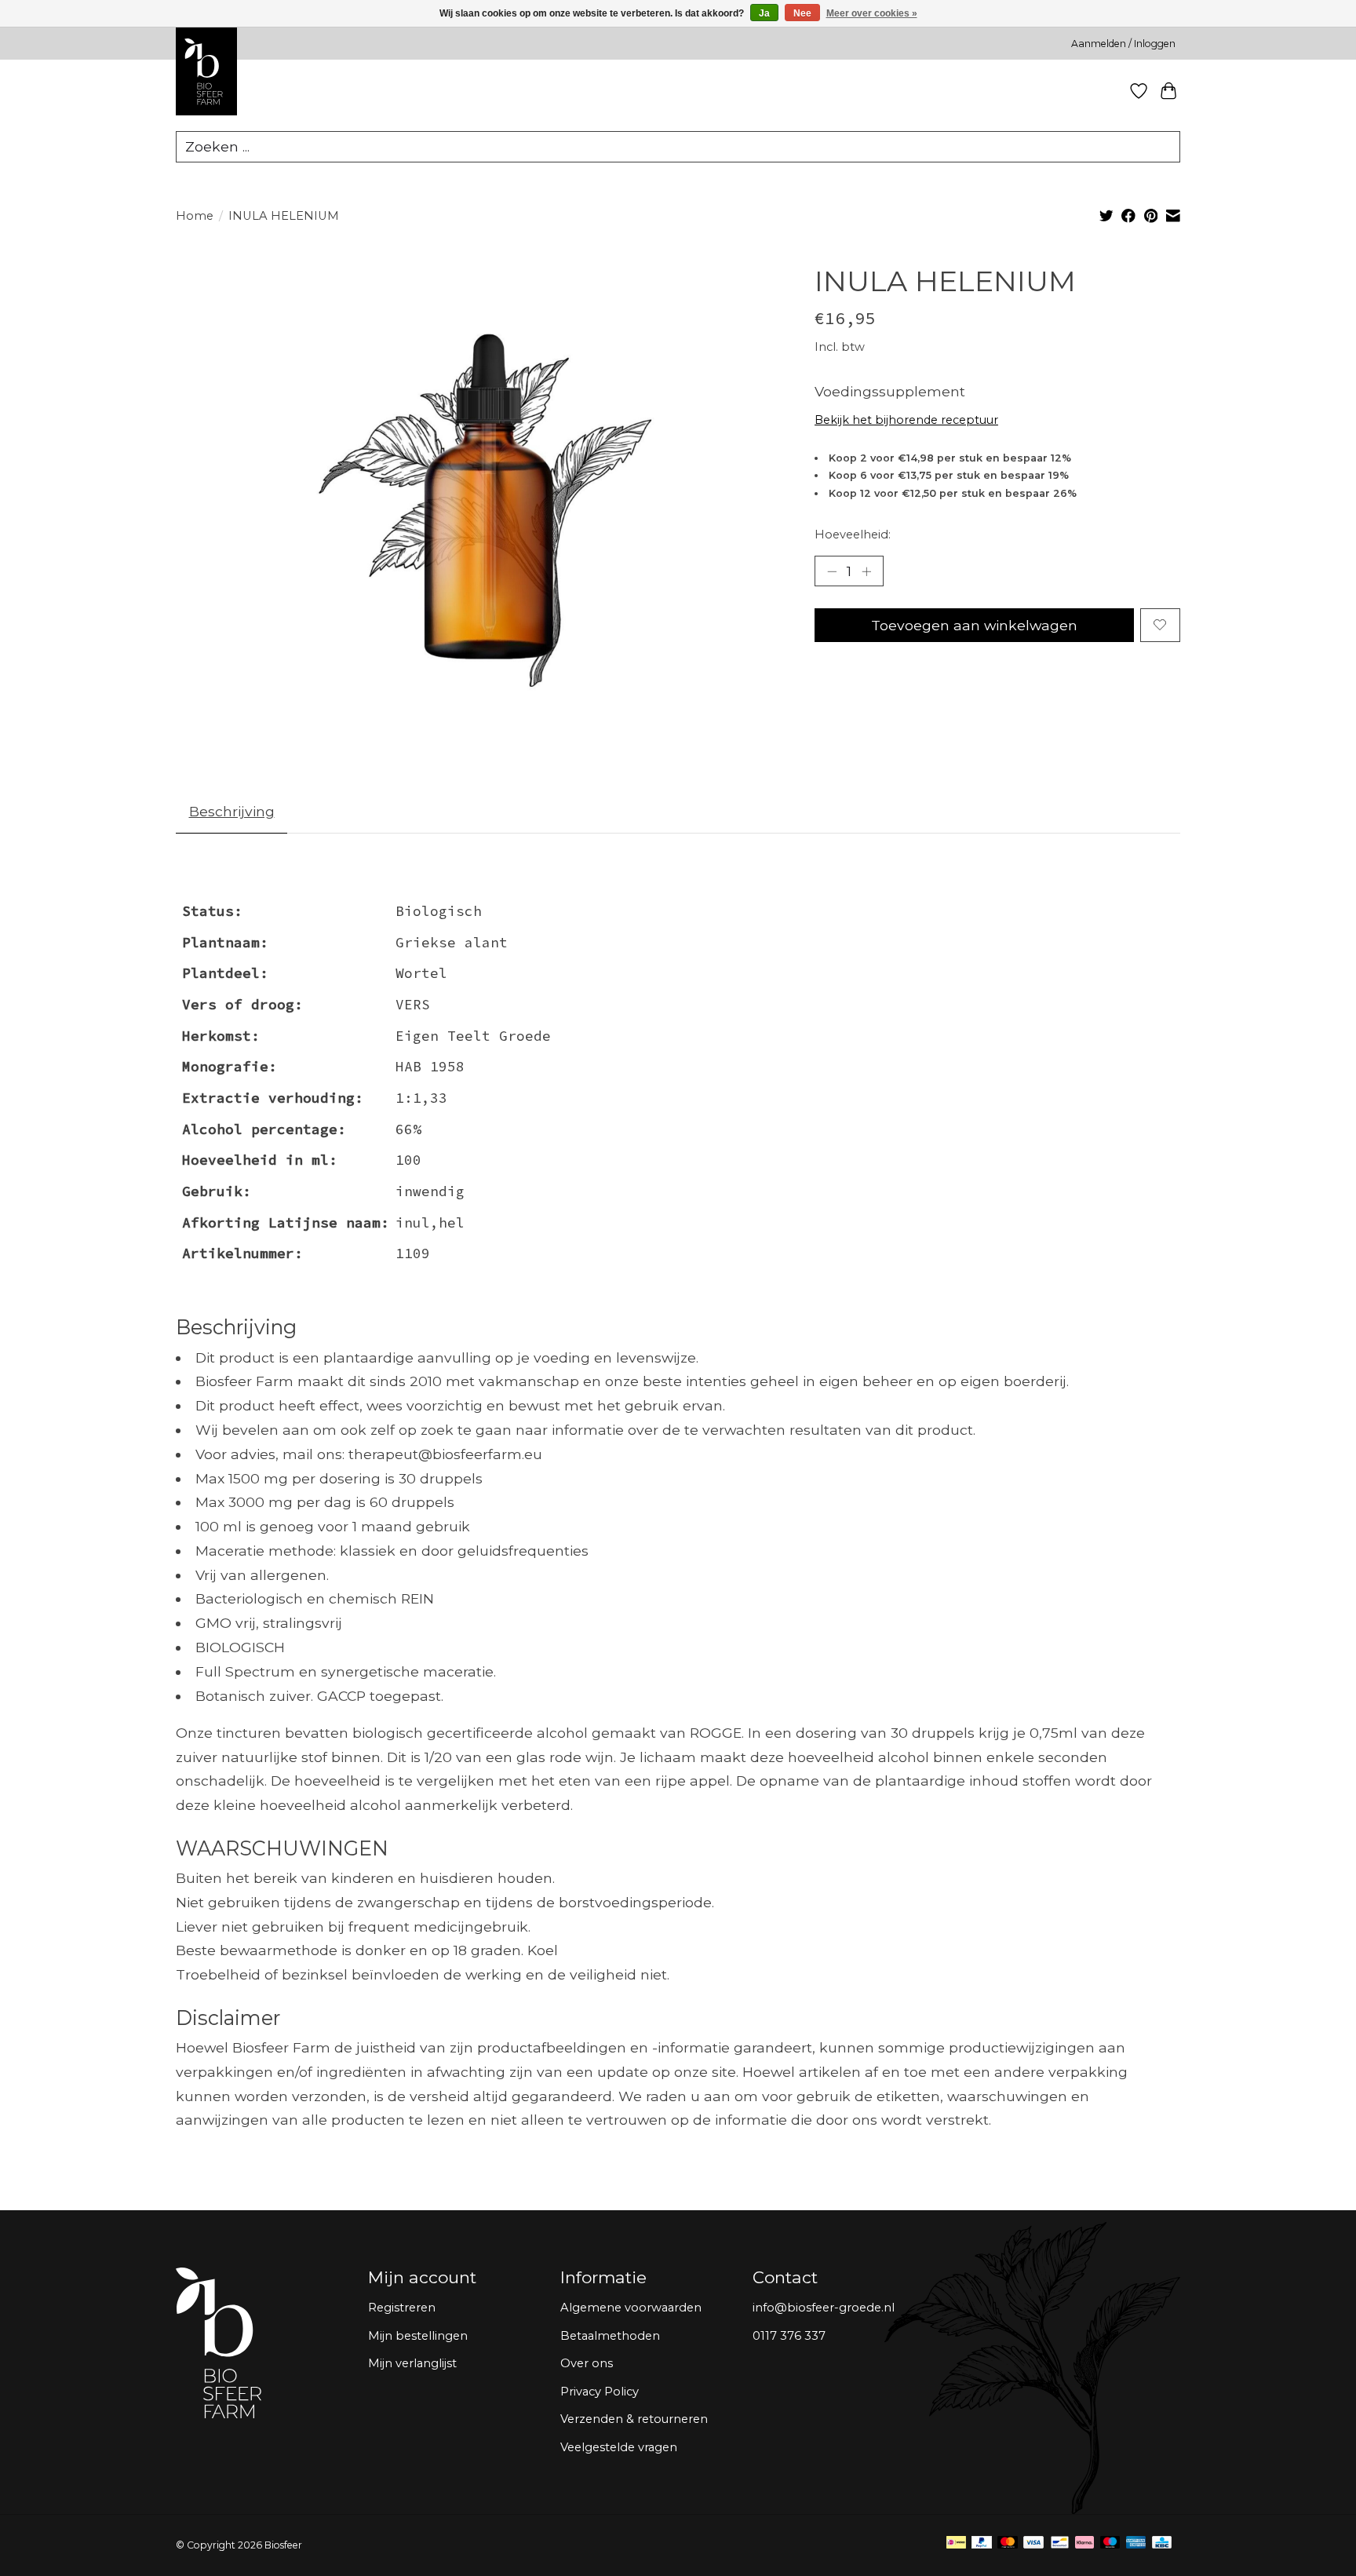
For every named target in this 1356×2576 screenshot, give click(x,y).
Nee (802, 13)
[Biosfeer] (206, 112)
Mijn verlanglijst (412, 2363)
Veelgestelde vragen (619, 2447)
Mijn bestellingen (418, 2336)
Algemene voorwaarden (631, 2308)
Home (195, 216)
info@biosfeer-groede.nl (824, 2308)
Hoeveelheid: (853, 535)
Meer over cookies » (872, 13)
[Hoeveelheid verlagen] (832, 571)
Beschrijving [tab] (232, 811)
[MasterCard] (1008, 2545)
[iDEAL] (956, 2545)
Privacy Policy (600, 2392)
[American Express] (1136, 2545)
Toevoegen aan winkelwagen (974, 625)
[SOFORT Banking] (1084, 2545)
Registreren (402, 2308)
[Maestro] (1110, 2545)
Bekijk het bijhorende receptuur (906, 420)
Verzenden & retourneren (634, 2419)
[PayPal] (982, 2545)
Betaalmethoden (610, 2336)
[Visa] (1033, 2545)
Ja (764, 13)
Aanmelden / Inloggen (1123, 44)
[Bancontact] (1060, 2545)
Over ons (587, 2363)
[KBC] (1162, 2545)
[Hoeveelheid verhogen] (866, 571)
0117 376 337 (789, 2336)
